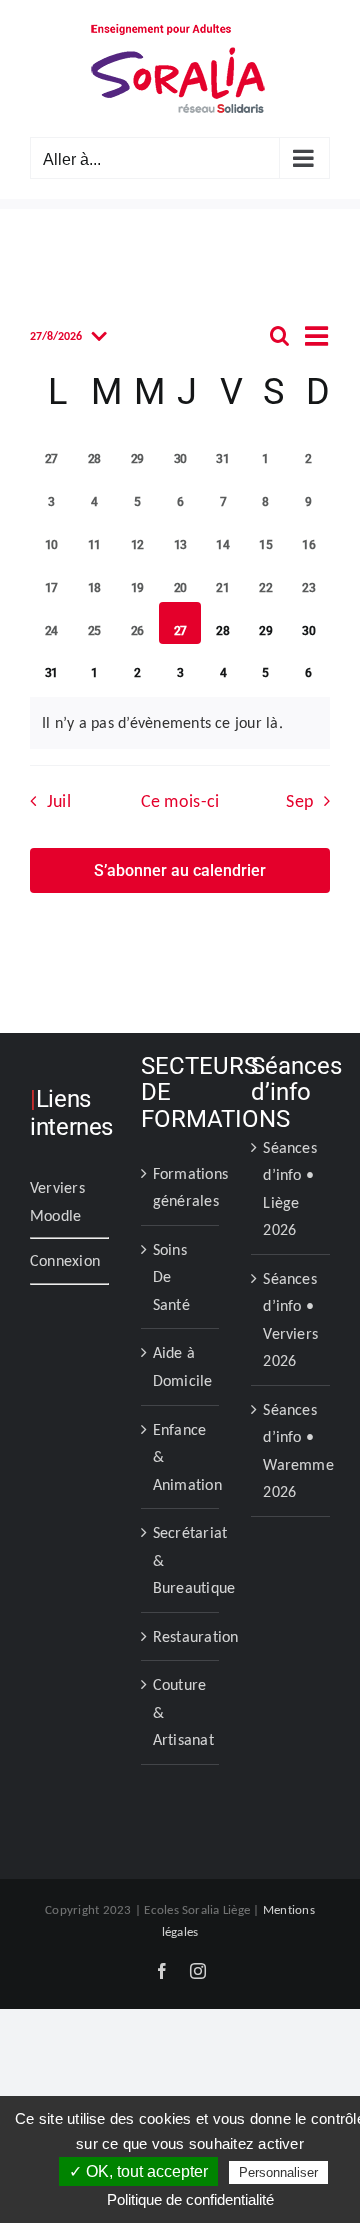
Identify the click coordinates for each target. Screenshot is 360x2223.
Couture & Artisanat (181, 1712)
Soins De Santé (171, 1277)
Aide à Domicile (181, 1366)
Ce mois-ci (180, 801)
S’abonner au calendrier (180, 870)
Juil (58, 801)
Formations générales (181, 1187)
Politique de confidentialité (190, 2199)
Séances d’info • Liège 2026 (290, 1189)
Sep (299, 801)
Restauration (181, 1636)
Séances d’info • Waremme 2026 (291, 1451)
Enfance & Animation (181, 1457)
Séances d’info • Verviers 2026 (290, 1320)
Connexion (65, 1260)
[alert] (180, 723)
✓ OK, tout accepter (138, 2171)
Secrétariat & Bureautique (181, 1560)
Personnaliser (278, 2172)
